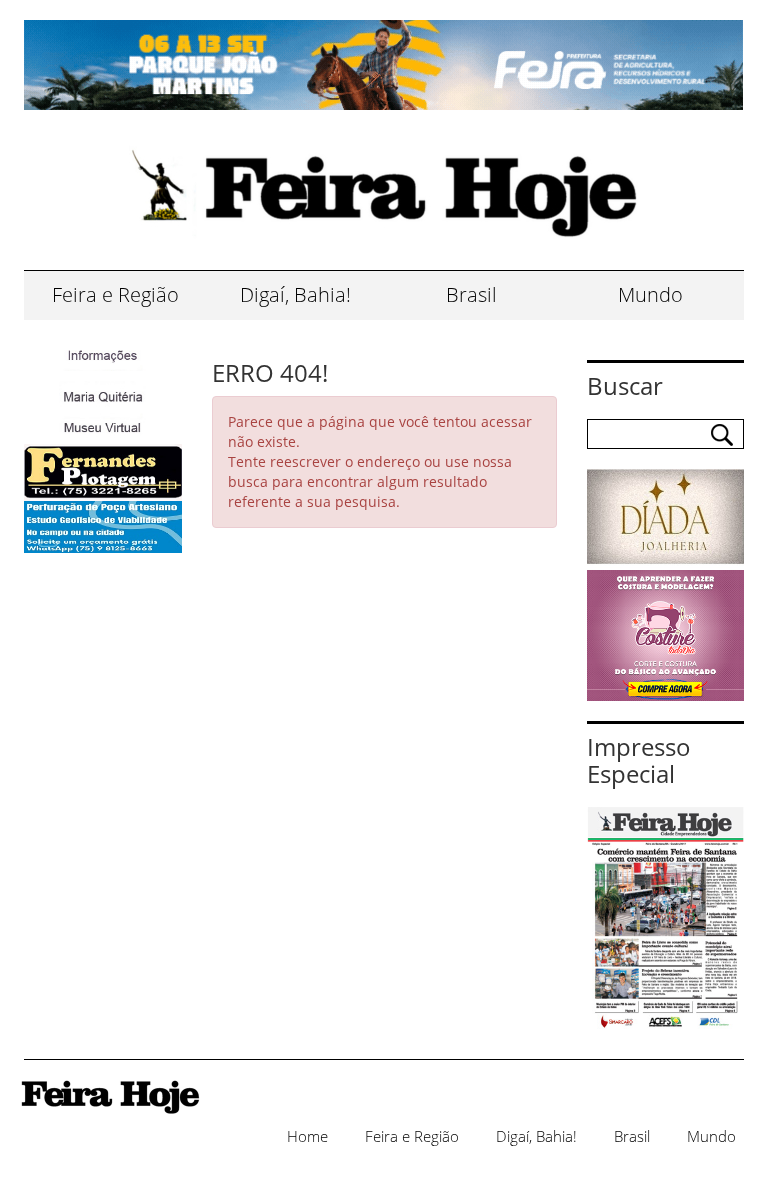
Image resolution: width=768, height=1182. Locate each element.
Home (307, 1136)
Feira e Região (115, 294)
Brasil (471, 294)
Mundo (650, 294)
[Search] (722, 435)
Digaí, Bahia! (295, 294)
